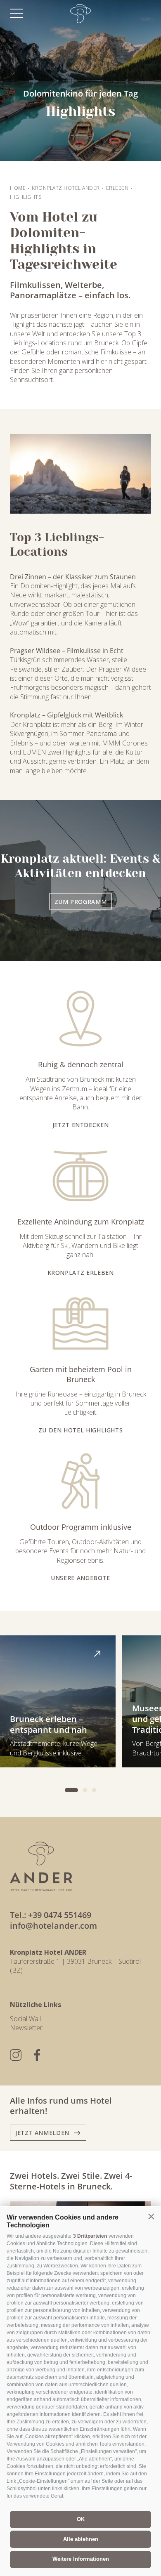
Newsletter (26, 2028)
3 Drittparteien (90, 2236)
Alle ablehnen (81, 2539)
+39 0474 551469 (60, 1915)
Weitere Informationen (81, 2559)
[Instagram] (16, 2055)
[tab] (71, 1790)
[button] (151, 2217)
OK (81, 2519)
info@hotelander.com (53, 1926)
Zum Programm (81, 902)
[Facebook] (37, 2055)
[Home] (80, 14)
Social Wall (25, 2019)
